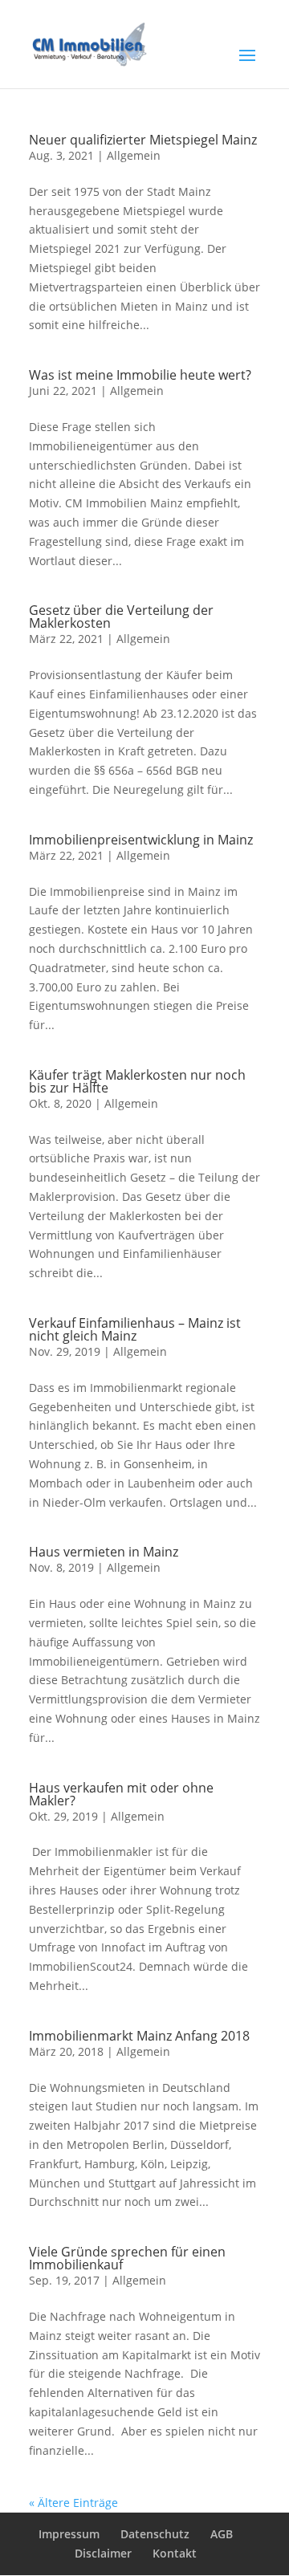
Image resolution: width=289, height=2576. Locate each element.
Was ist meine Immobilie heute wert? (140, 375)
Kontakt (175, 2553)
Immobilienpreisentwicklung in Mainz (141, 840)
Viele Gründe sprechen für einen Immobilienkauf (127, 2258)
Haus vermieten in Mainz (104, 1552)
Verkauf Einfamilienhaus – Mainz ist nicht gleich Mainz (135, 1329)
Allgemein (134, 155)
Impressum (69, 2534)
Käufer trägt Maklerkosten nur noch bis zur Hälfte (137, 1081)
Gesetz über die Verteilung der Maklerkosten (121, 617)
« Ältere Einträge (73, 2503)
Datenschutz (155, 2534)
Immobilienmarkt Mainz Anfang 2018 (139, 2036)
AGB (222, 2534)
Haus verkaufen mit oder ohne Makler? (121, 1794)
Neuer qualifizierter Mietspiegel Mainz (143, 140)
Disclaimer (103, 2553)
